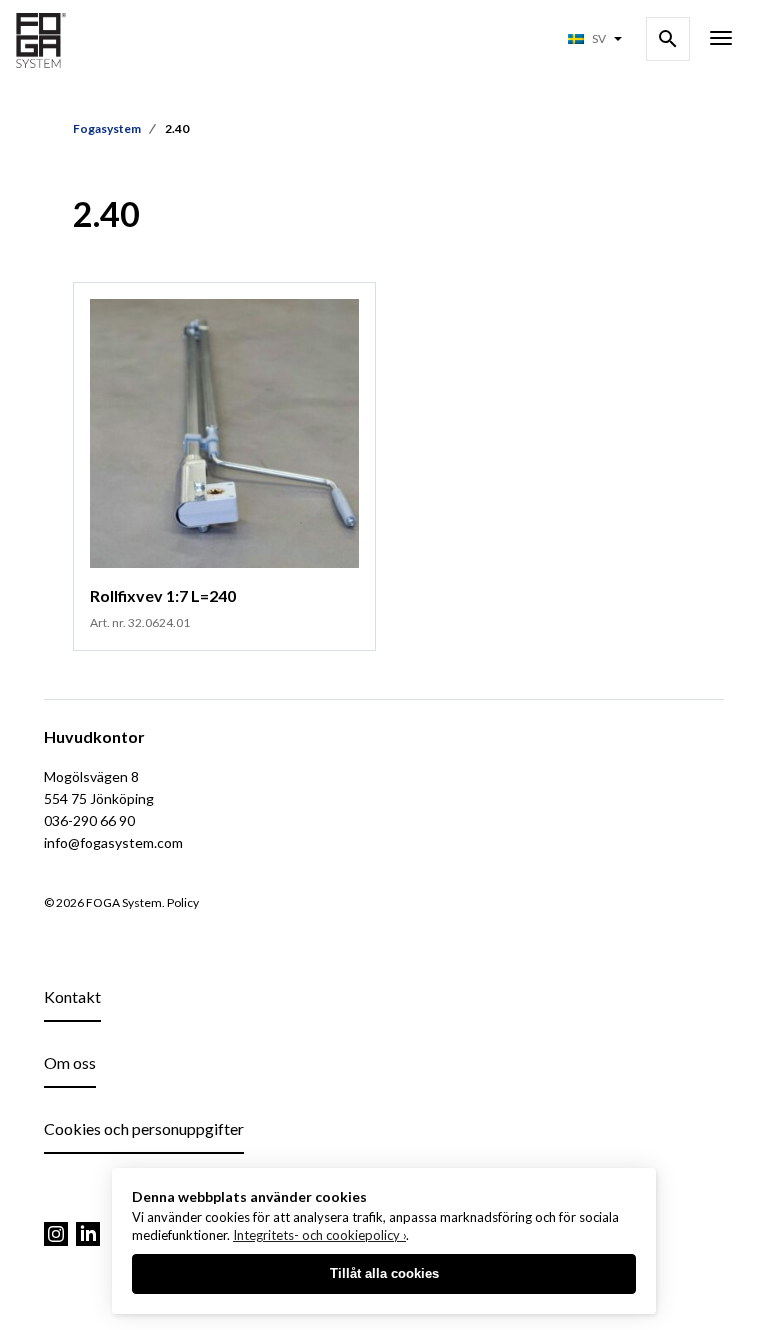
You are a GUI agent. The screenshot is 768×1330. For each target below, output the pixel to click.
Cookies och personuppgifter (144, 1128)
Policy (183, 902)
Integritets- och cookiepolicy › (319, 1235)
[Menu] (721, 40)
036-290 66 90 (89, 820)
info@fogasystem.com (113, 842)
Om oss (70, 1062)
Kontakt (72, 996)
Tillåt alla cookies (384, 1273)
